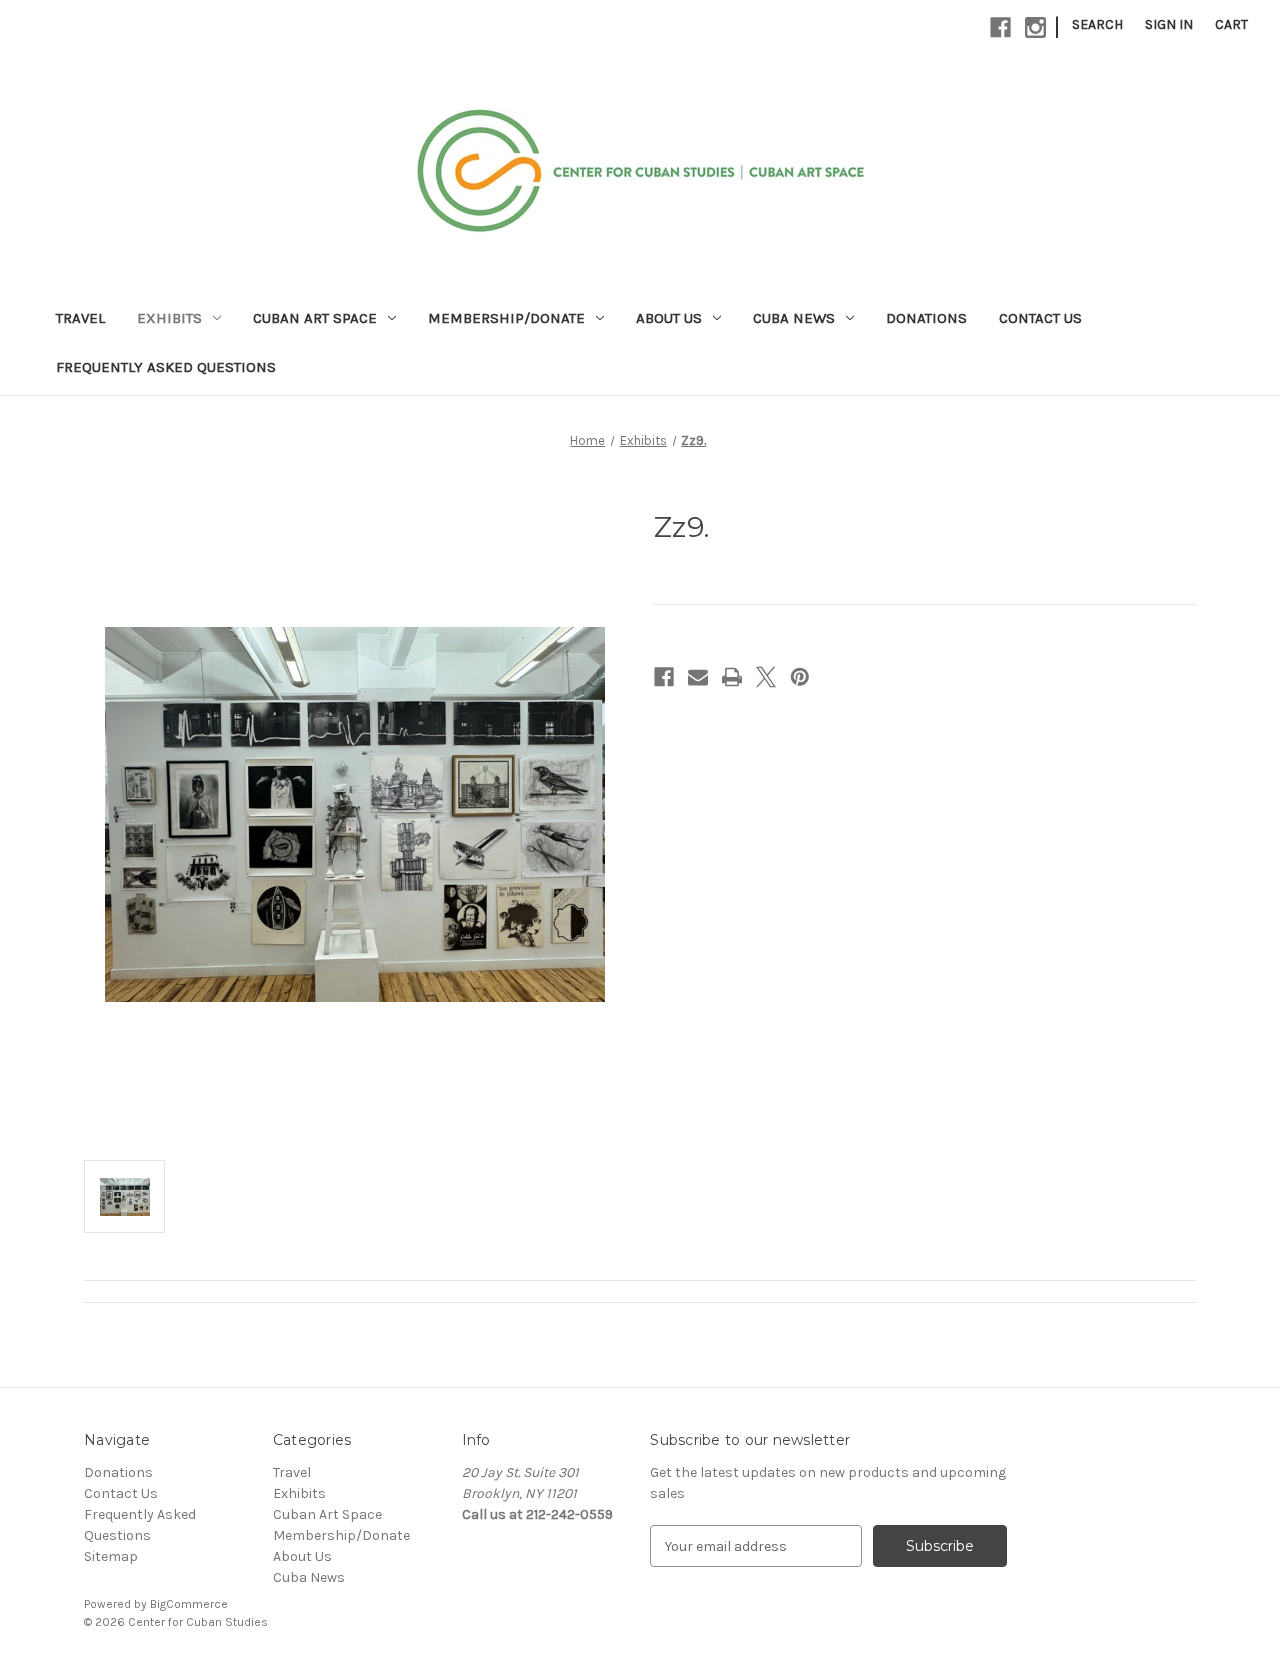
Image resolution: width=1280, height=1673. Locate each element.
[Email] (698, 677)
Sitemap (111, 1556)
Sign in (1169, 24)
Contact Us (1040, 318)
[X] (766, 677)
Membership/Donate (506, 318)
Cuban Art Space (315, 318)
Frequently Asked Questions (166, 367)
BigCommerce (189, 1604)
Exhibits (169, 318)
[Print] (732, 677)
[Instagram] (1035, 27)
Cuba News (794, 318)
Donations (926, 318)
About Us (669, 318)
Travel (80, 318)
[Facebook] (1000, 27)
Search (1097, 24)
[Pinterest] (800, 677)
